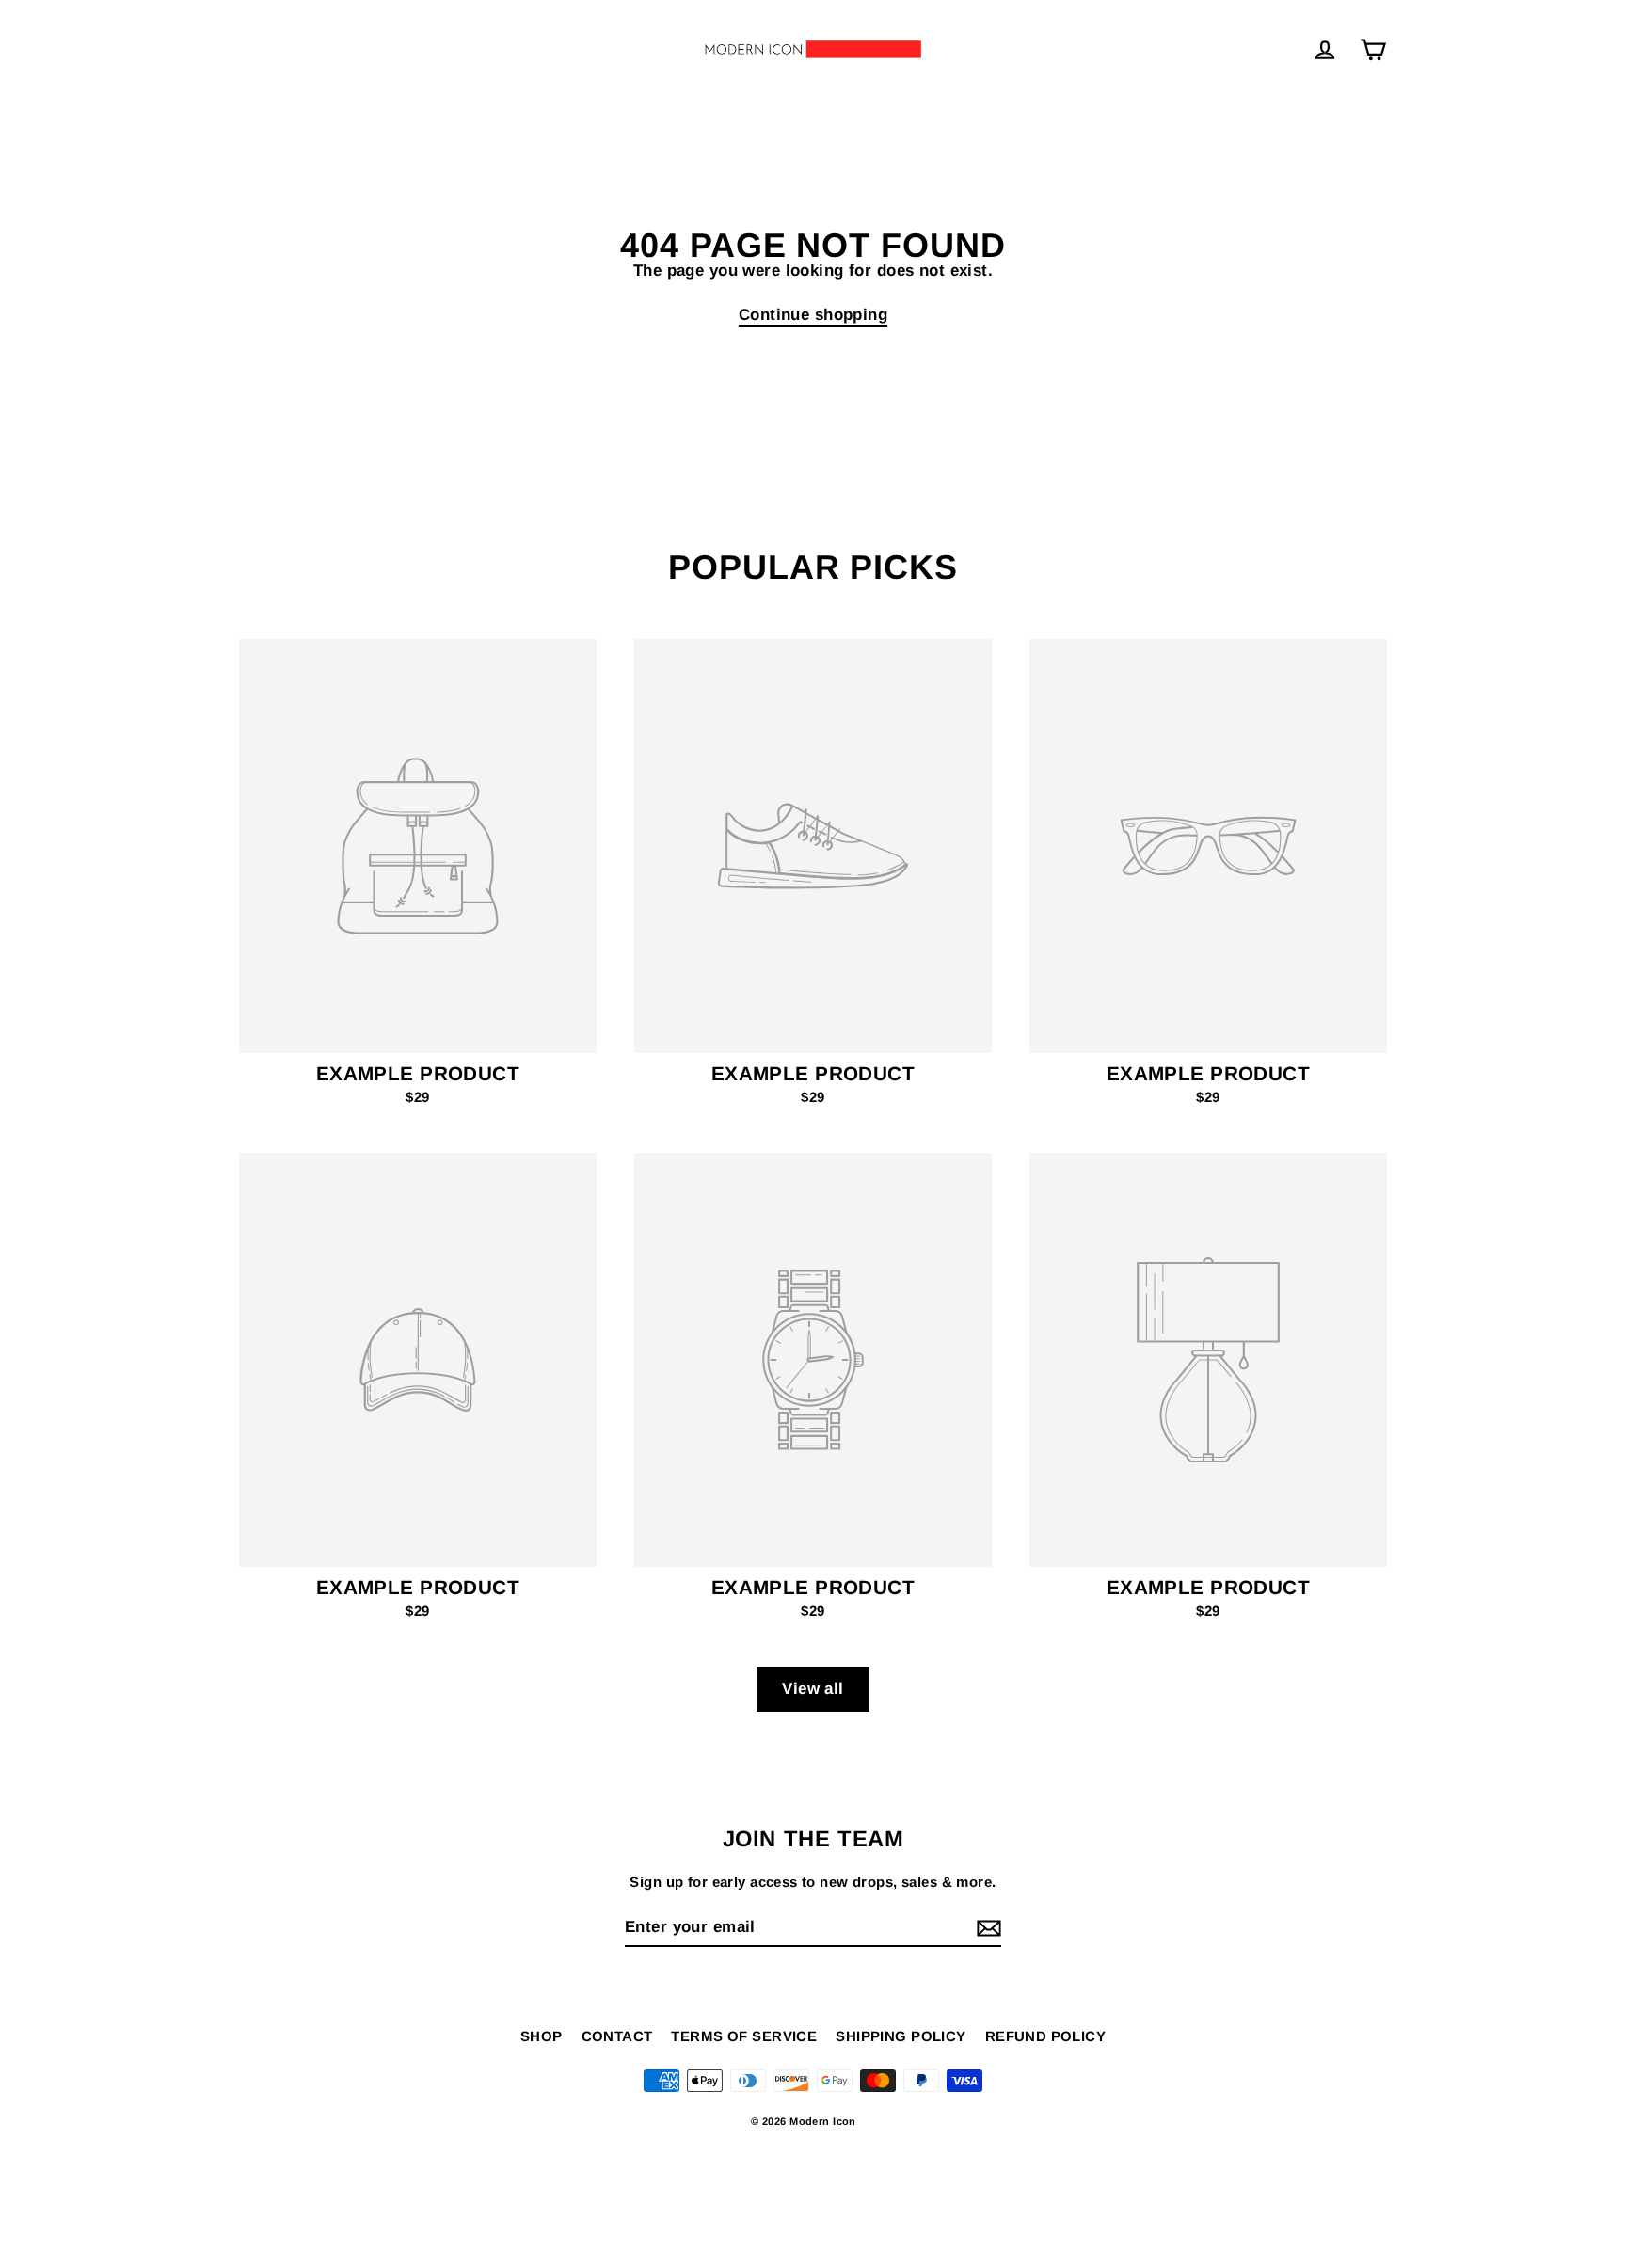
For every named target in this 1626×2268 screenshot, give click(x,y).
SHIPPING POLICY (901, 2036)
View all (813, 1689)
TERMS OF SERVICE (744, 2036)
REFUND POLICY (1046, 2036)
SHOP (542, 2036)
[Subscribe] (986, 1928)
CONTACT (617, 2036)
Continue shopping (813, 315)
